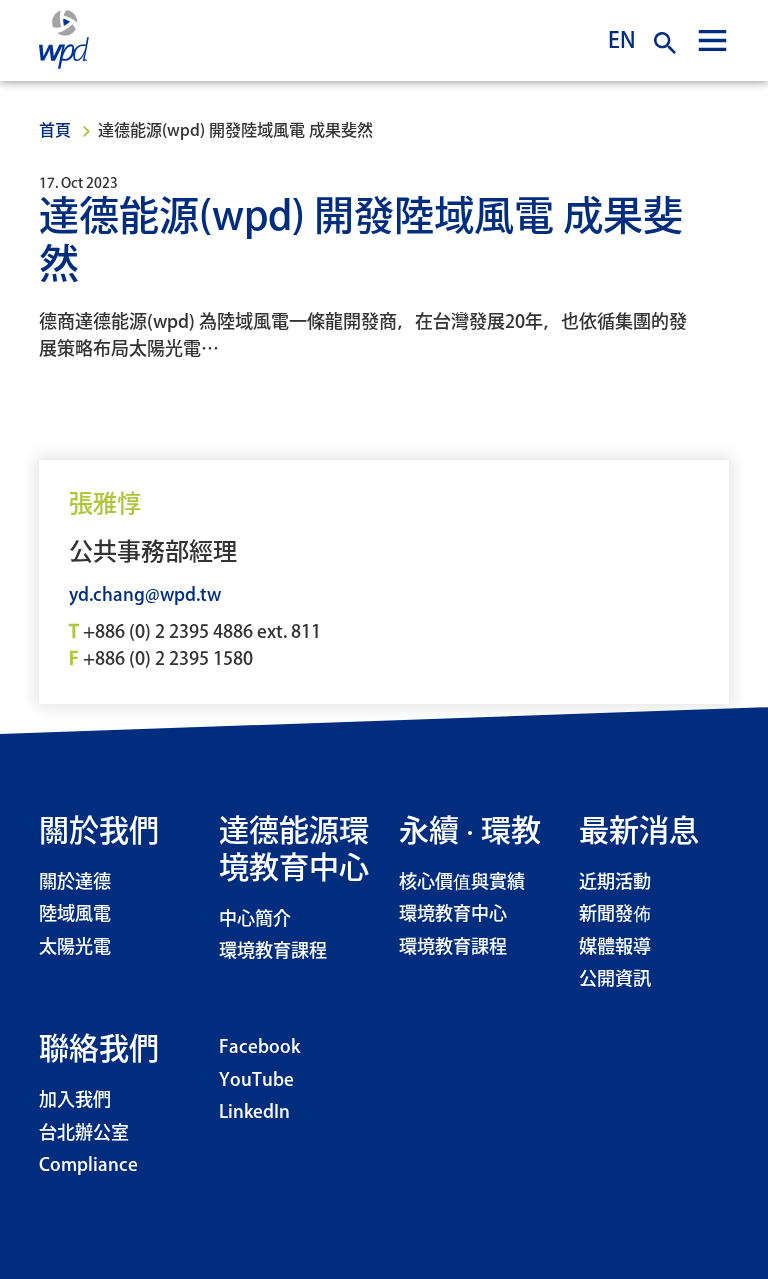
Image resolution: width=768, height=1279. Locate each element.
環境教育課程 (273, 952)
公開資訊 (615, 980)
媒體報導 (615, 948)
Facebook (259, 1048)
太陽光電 (75, 948)
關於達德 (75, 883)
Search (665, 43)
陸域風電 (75, 915)
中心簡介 (255, 920)
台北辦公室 (84, 1134)
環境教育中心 (453, 915)
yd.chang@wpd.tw (145, 596)
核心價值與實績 (462, 883)
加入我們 (75, 1101)
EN (622, 40)
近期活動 (615, 883)
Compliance (88, 1166)
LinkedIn (254, 1113)
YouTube (256, 1081)
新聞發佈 (615, 915)
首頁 (55, 131)
